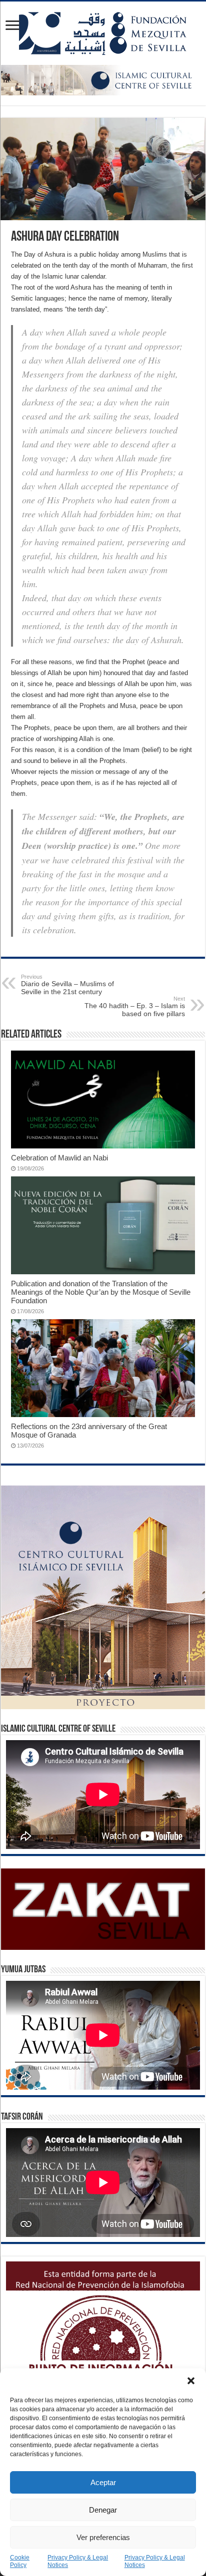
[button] (191, 2381)
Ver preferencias (103, 2537)
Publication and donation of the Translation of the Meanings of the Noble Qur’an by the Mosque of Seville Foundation (101, 1292)
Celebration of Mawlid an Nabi (59, 1158)
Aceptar (103, 2482)
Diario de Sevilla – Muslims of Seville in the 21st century (67, 985)
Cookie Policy (20, 2561)
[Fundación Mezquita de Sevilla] (103, 31)
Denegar (103, 2510)
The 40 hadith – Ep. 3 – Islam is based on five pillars (135, 1007)
